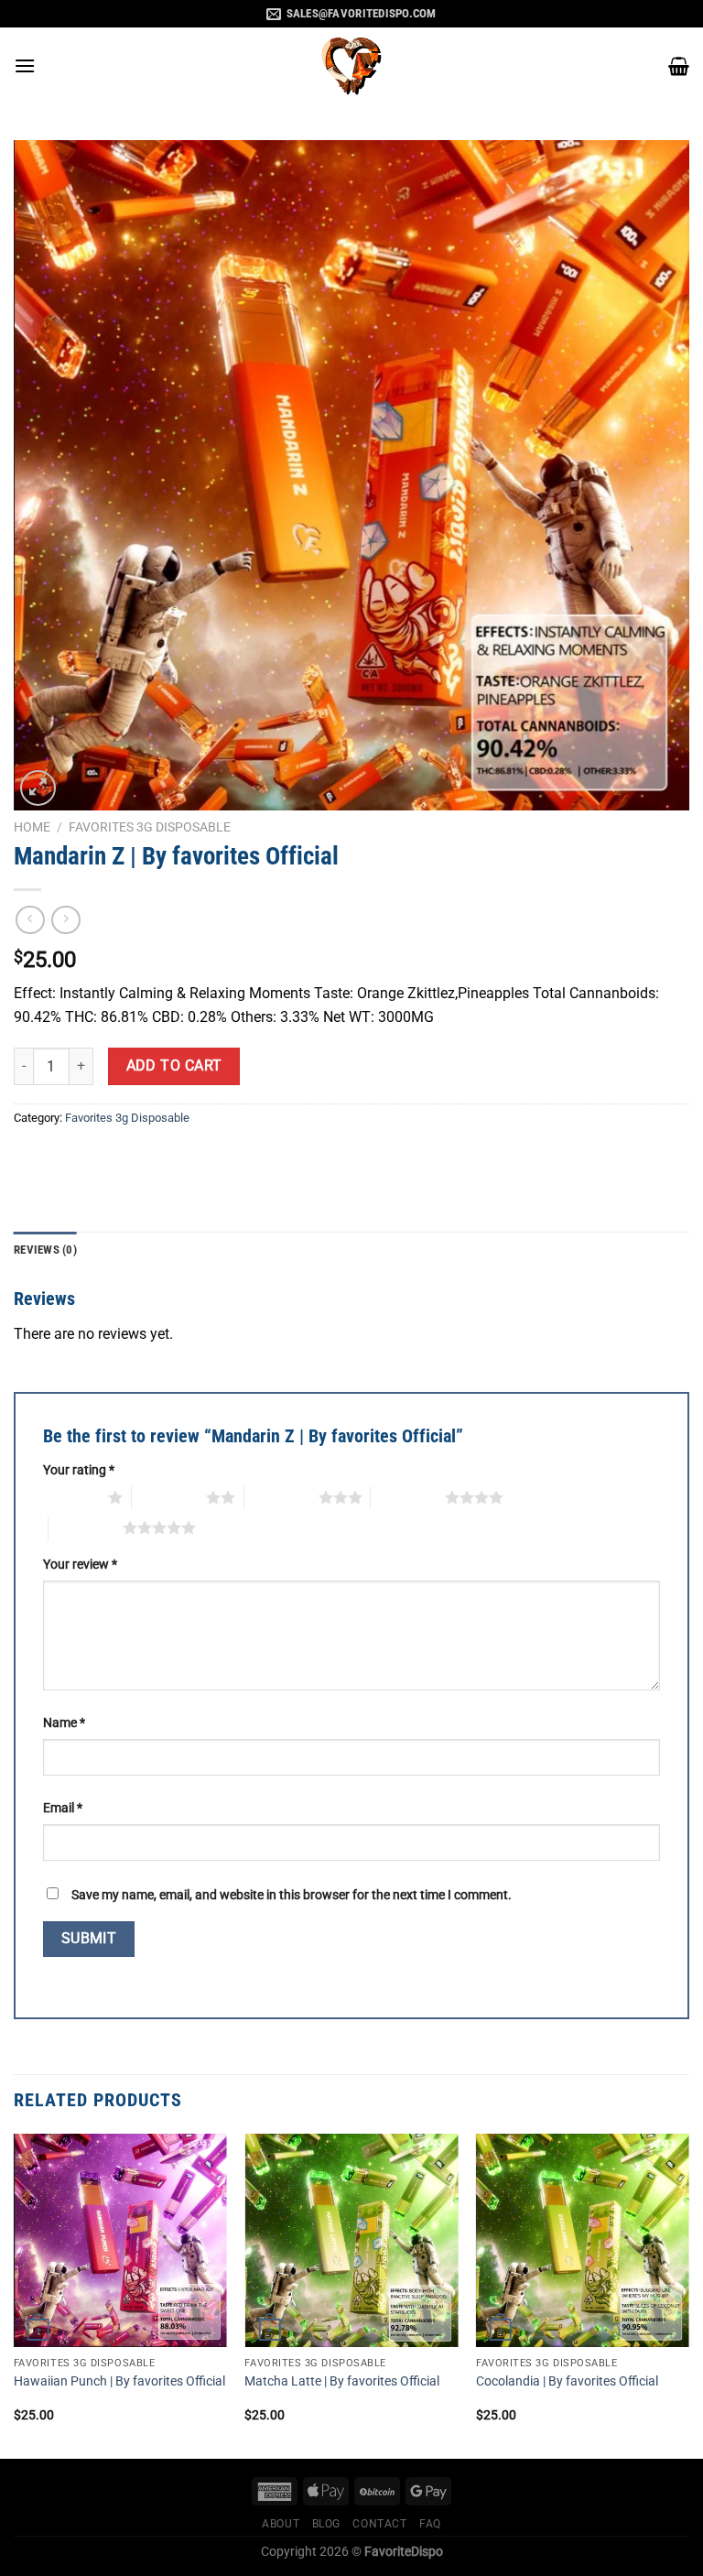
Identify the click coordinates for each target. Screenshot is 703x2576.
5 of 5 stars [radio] (86, 1527)
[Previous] (15, 2294)
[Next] (688, 2294)
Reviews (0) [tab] (45, 1250)
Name (64, 1723)
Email (63, 1808)
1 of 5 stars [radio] (71, 1497)
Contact (379, 2524)
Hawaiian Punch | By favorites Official (119, 2381)
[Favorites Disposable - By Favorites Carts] (351, 65)
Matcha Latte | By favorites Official (342, 2381)
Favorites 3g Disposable (150, 827)
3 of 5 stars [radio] (281, 1497)
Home (32, 827)
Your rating (79, 1470)
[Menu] (25, 65)
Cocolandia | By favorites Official (567, 2381)
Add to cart (174, 1066)
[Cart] (679, 66)
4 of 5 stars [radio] (408, 1497)
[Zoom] (38, 788)
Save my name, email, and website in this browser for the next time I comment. (292, 1895)
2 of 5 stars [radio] (169, 1497)
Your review (80, 1565)
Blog (326, 2524)
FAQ (430, 2524)
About (281, 2524)
